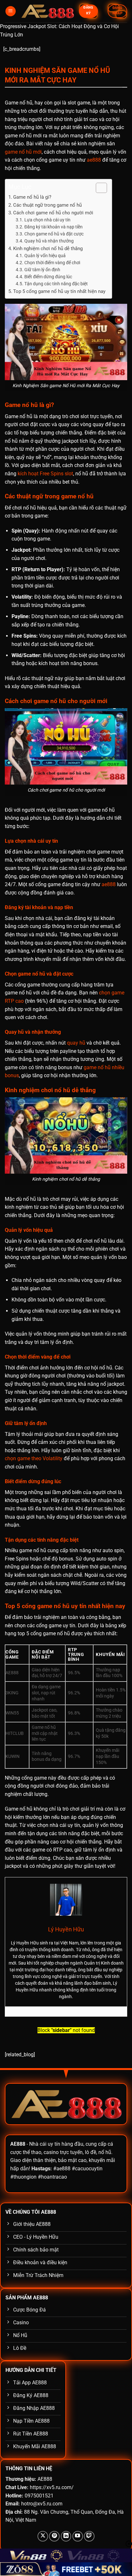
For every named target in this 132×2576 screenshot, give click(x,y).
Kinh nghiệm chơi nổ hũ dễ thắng (48, 249)
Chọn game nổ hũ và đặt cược (54, 234)
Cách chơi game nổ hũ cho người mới (53, 213)
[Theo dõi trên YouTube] (78, 2536)
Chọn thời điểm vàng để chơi (52, 263)
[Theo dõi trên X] (43, 2536)
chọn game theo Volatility (34, 1458)
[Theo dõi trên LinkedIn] (66, 2536)
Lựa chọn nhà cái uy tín (47, 220)
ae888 (94, 160)
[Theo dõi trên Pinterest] (54, 2536)
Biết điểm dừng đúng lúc (48, 277)
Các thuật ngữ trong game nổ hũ (47, 205)
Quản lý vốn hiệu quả (45, 256)
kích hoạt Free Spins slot (45, 474)
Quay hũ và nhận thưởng (49, 241)
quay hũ (76, 1043)
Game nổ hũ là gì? (32, 197)
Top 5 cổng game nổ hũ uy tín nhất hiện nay (59, 291)
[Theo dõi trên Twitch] (89, 2536)
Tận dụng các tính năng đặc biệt (56, 284)
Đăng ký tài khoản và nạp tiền (54, 227)
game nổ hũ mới (23, 152)
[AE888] (47, 11)
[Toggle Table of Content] (98, 188)
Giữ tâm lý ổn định (42, 270)
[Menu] (11, 11)
